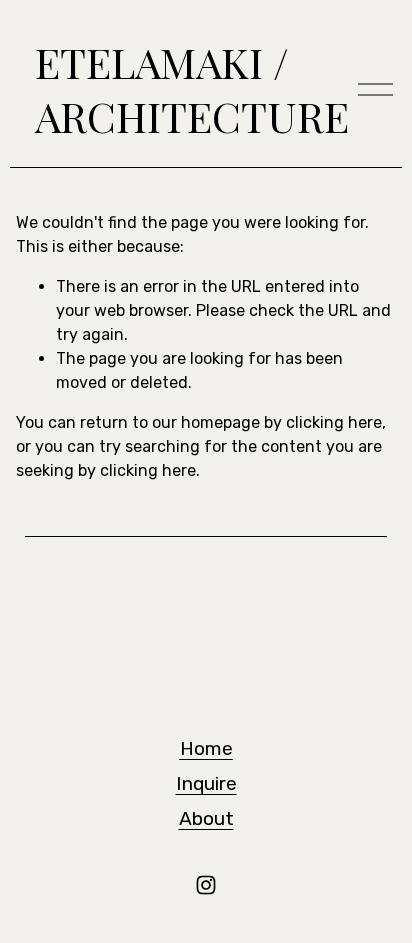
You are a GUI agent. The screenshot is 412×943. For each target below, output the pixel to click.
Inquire (206, 783)
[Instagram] (206, 885)
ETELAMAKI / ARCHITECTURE (192, 89)
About (206, 818)
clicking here (334, 422)
